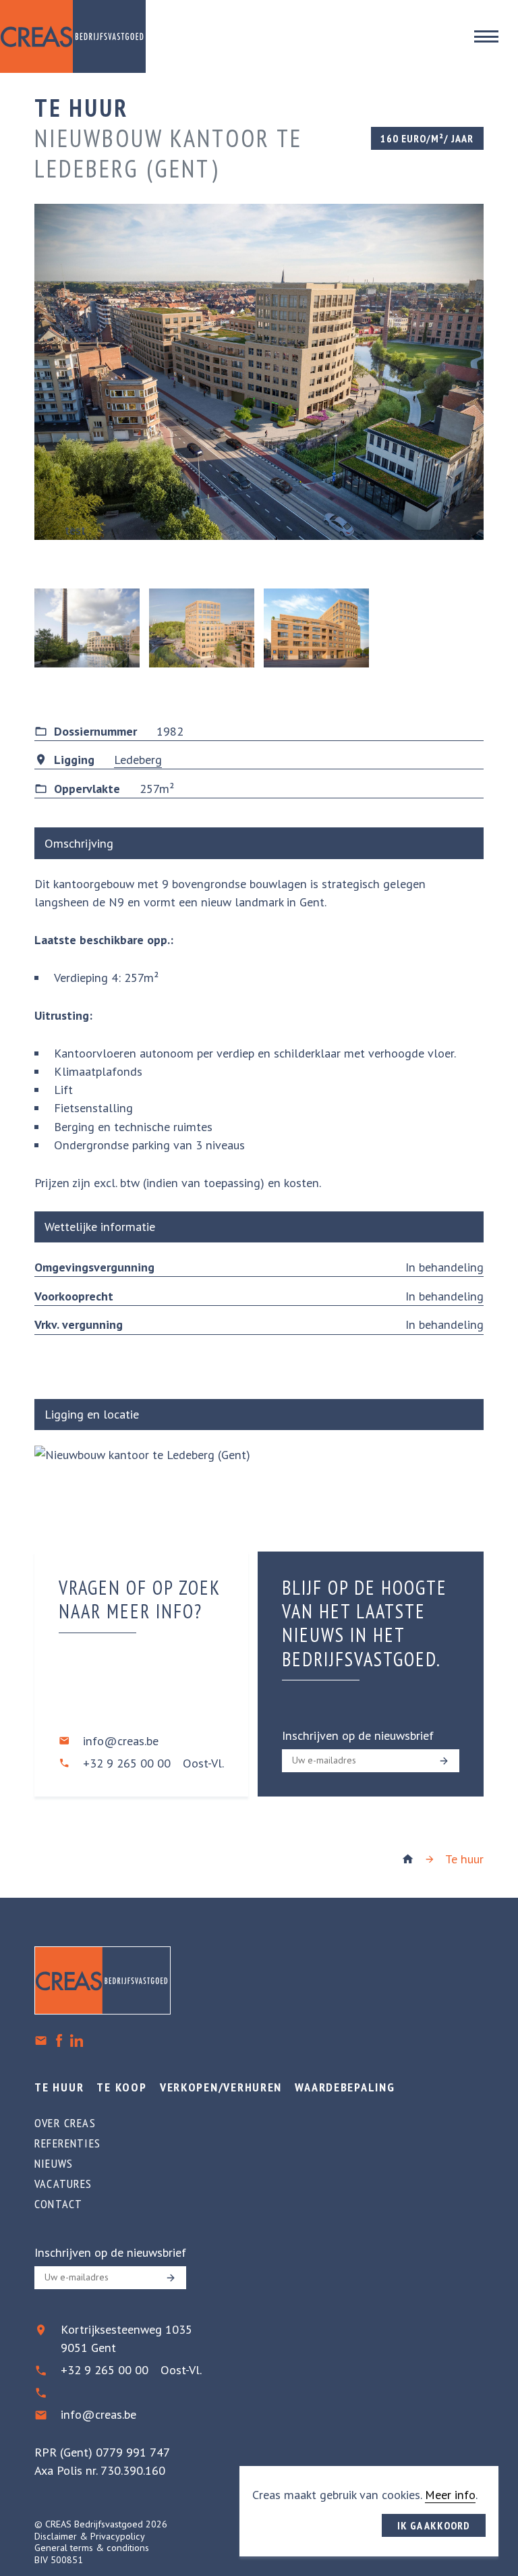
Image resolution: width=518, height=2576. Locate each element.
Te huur (464, 1859)
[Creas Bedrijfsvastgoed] (408, 1859)
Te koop (121, 2087)
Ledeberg (138, 760)
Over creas (65, 2123)
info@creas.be (121, 1741)
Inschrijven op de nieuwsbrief (358, 1735)
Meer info (450, 2495)
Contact (58, 2204)
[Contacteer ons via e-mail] (41, 2040)
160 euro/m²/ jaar (427, 138)
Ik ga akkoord (434, 2525)
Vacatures (63, 2184)
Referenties (67, 2143)
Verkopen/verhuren (221, 2087)
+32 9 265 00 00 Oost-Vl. (153, 1763)
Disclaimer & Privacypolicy (90, 2536)
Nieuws (54, 2164)
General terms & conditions (92, 2548)
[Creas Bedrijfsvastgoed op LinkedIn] (77, 2040)
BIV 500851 (59, 2560)
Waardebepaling (345, 2087)
